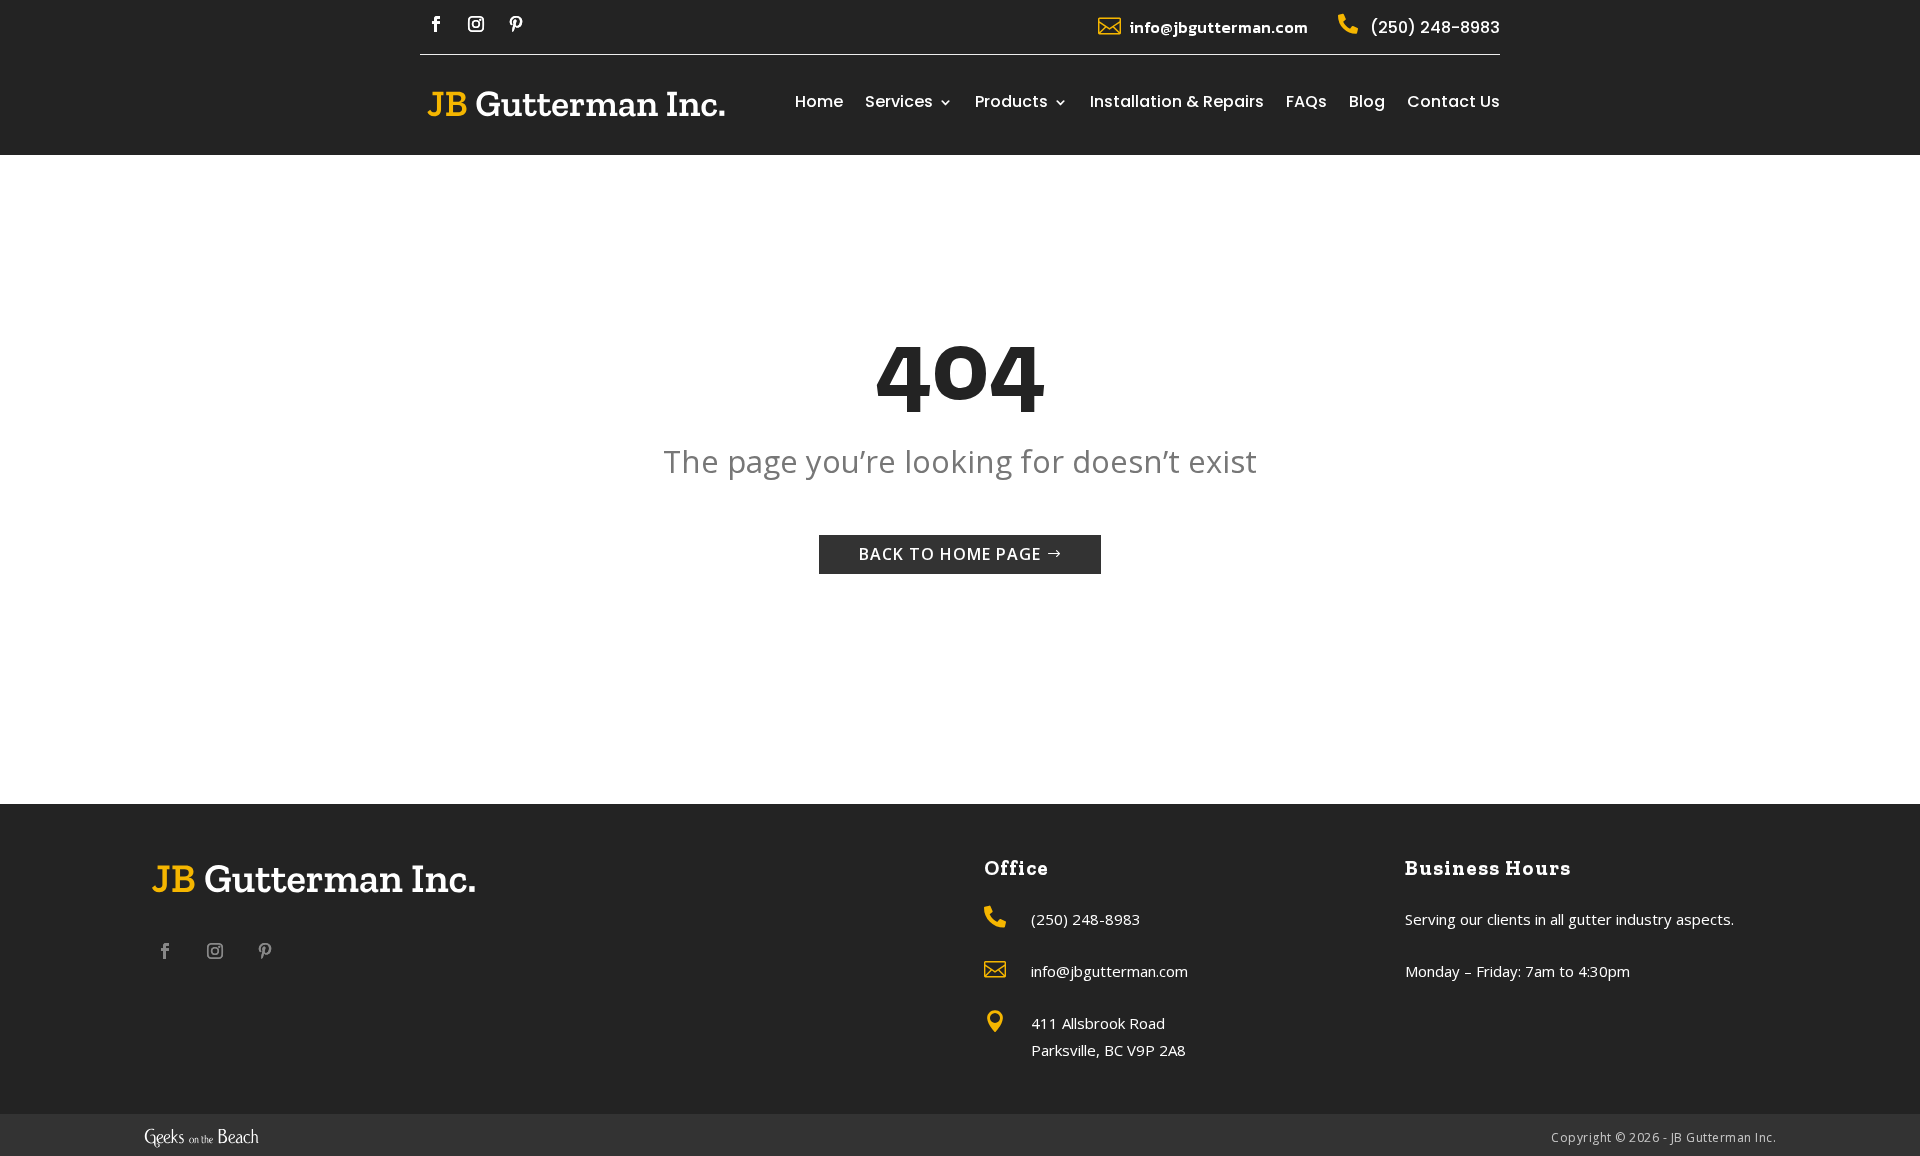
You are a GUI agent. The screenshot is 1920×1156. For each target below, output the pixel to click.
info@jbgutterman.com (1219, 27)
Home (819, 104)
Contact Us (1453, 104)
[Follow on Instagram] (476, 24)
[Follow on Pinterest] (516, 24)
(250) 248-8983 (1435, 27)
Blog (1367, 104)
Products (1011, 104)
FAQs (1306, 104)
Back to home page (950, 554)
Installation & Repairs (1177, 104)
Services (899, 104)
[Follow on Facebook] (436, 24)
